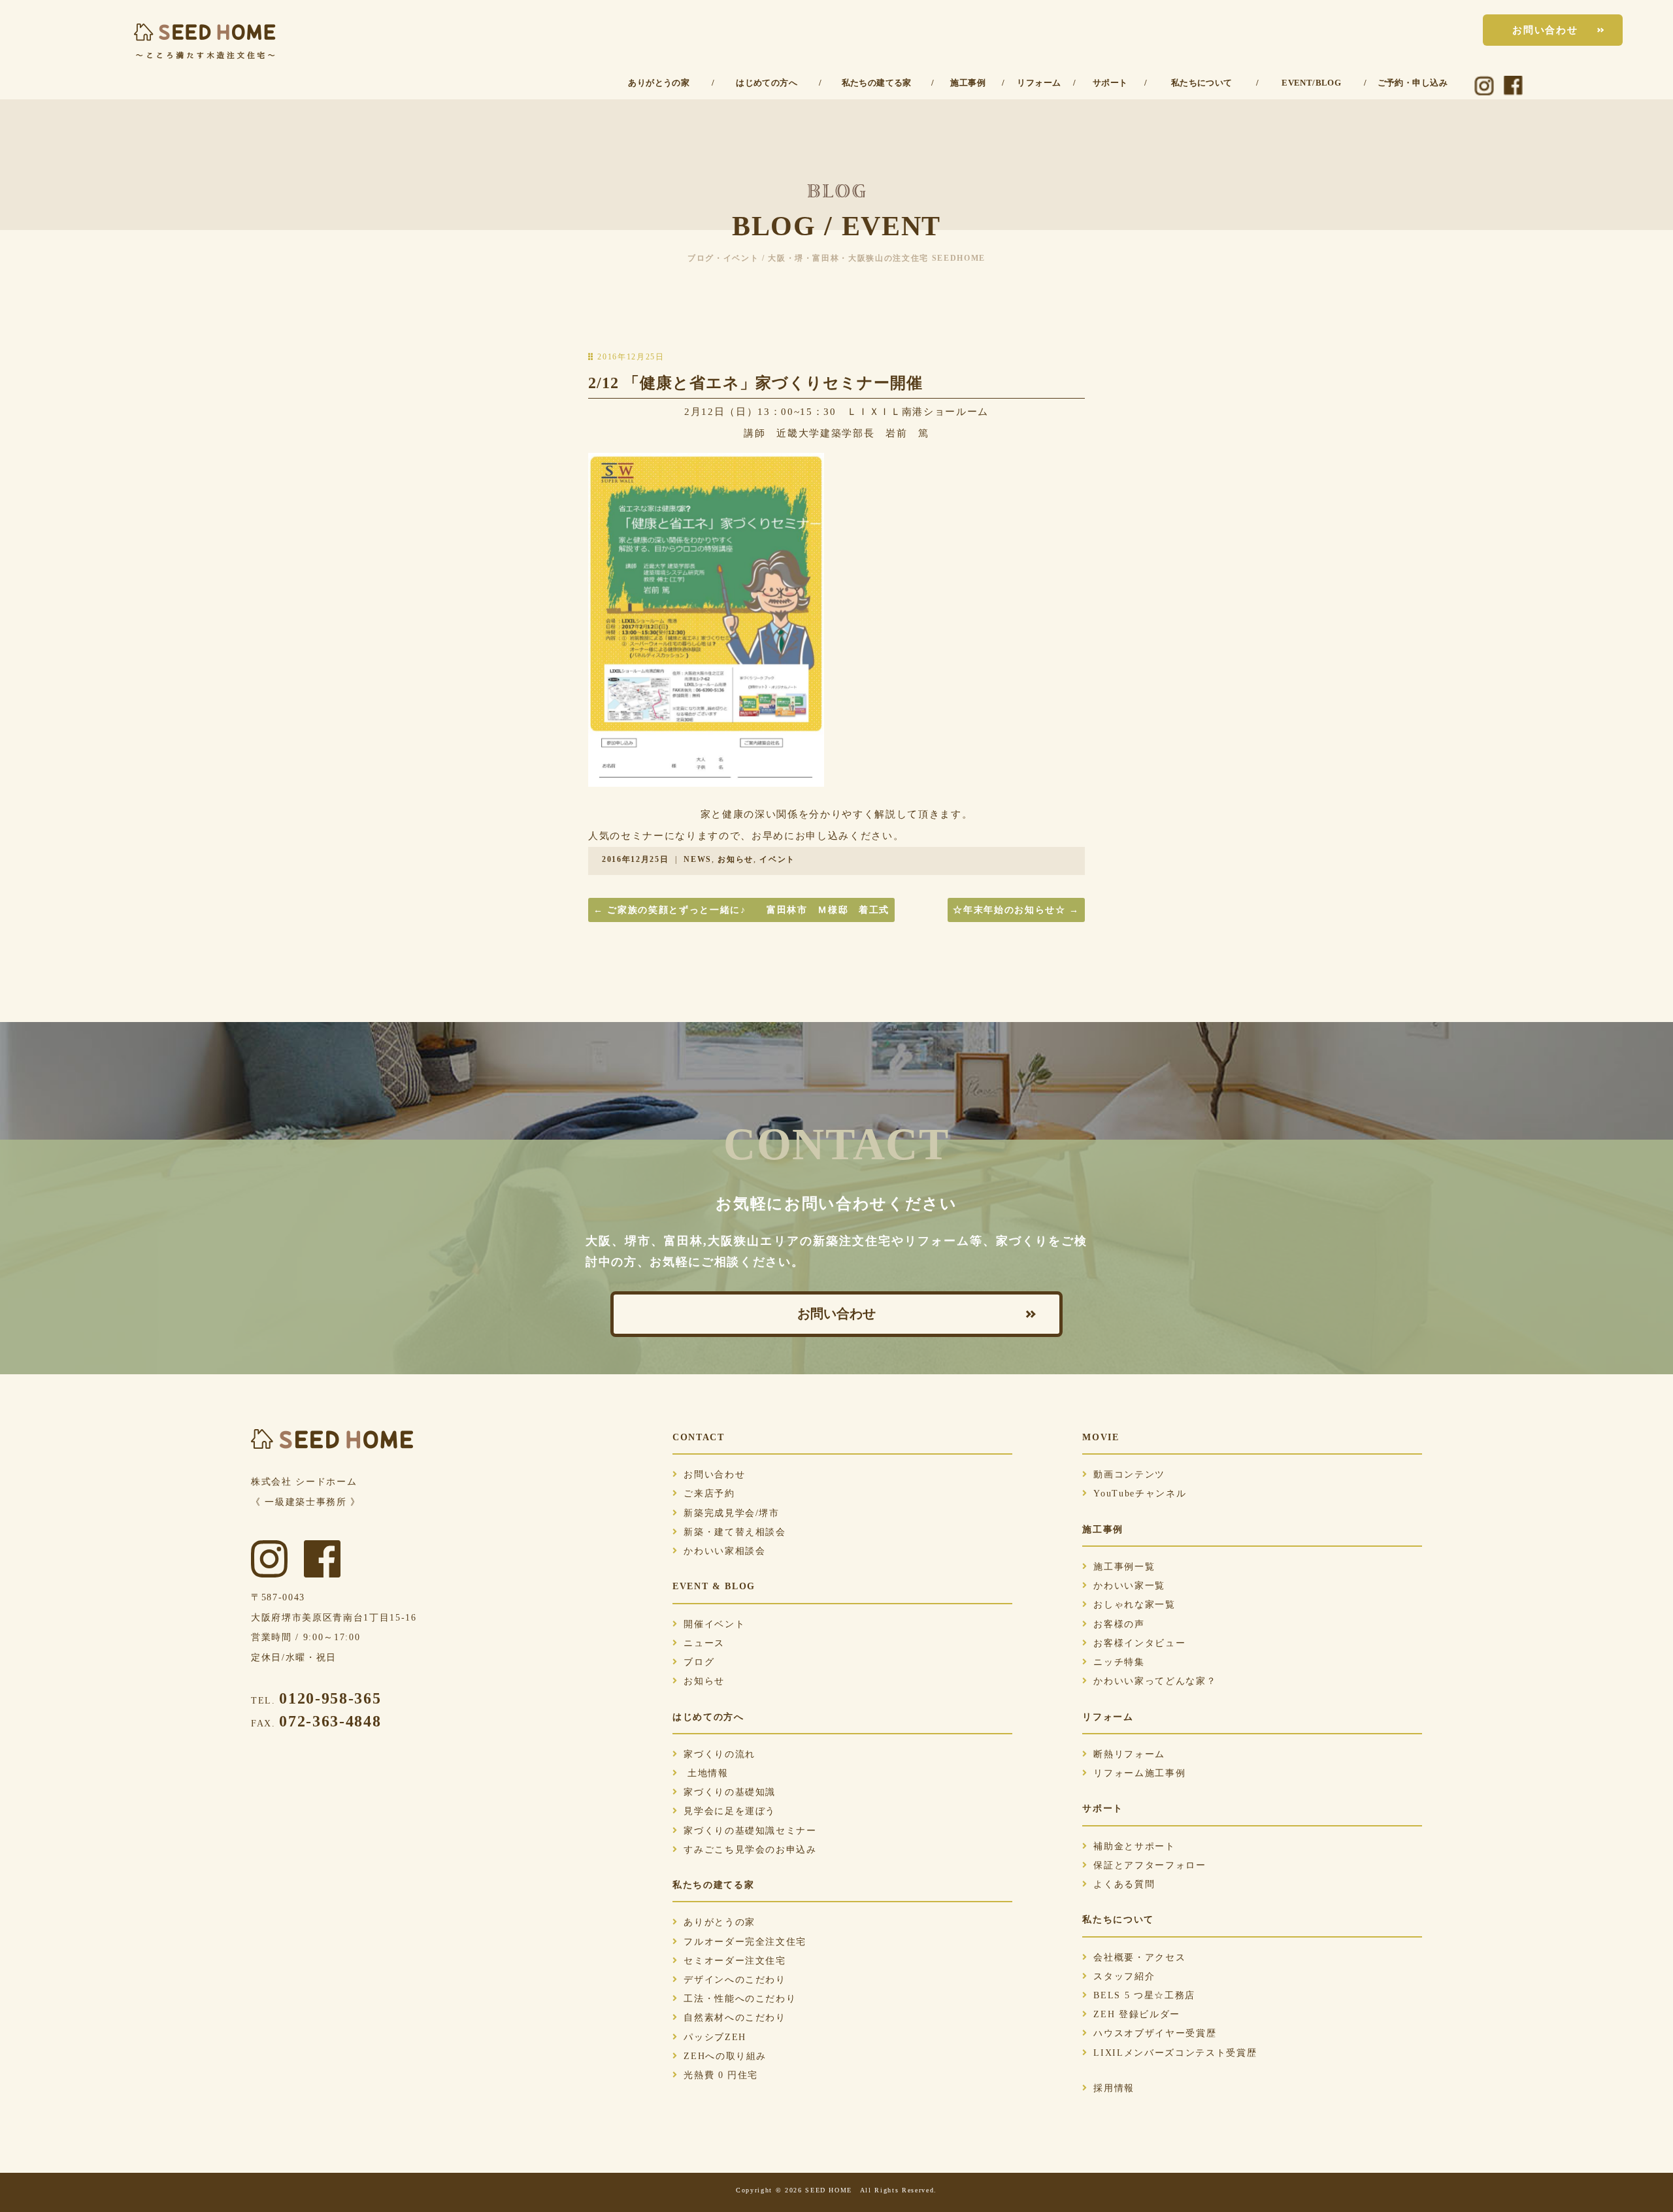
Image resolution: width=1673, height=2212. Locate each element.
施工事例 (968, 83)
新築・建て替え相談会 (735, 1532)
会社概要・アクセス (1139, 1957)
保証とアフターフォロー (1150, 1865)
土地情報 (706, 1773)
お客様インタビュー (1139, 1643)
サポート (1110, 83)
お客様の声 (1119, 1624)
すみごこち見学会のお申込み (750, 1850)
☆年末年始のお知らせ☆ (1016, 910)
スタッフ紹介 (1124, 1976)
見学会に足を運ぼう (730, 1811)
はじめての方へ (767, 83)
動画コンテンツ (1129, 1475)
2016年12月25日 (635, 859)
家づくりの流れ (720, 1754)
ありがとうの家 (659, 83)
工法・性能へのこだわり (740, 1999)
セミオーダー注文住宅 (735, 1961)
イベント (777, 859)
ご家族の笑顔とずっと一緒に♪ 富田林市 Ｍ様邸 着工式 (741, 910)
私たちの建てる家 (877, 83)
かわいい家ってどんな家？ (1155, 1681)
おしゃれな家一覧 (1134, 1605)
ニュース (704, 1643)
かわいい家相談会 (724, 1551)
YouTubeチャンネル (1140, 1494)
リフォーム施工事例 (1139, 1773)
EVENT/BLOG (1311, 83)
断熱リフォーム (1129, 1754)
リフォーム (1039, 83)
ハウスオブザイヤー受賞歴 (1155, 2033)
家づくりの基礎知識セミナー (750, 1831)
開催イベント (714, 1624)
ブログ (699, 1662)
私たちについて (1202, 83)
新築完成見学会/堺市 (732, 1513)
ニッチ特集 (1119, 1662)
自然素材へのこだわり (735, 2018)
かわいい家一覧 (1129, 1586)
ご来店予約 (709, 1494)
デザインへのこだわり (735, 1980)
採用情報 (1114, 2088)
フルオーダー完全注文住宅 (745, 1942)
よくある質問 (1124, 1884)
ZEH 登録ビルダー (1137, 2014)
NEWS (698, 859)
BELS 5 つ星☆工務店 (1144, 1995)
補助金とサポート (1134, 1846)
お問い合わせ (1545, 30)
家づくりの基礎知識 (730, 1792)
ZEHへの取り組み (725, 2056)
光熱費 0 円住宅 (721, 2075)
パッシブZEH (715, 2037)
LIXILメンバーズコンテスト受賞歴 (1175, 2053)
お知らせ (736, 859)
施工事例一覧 (1124, 1567)
